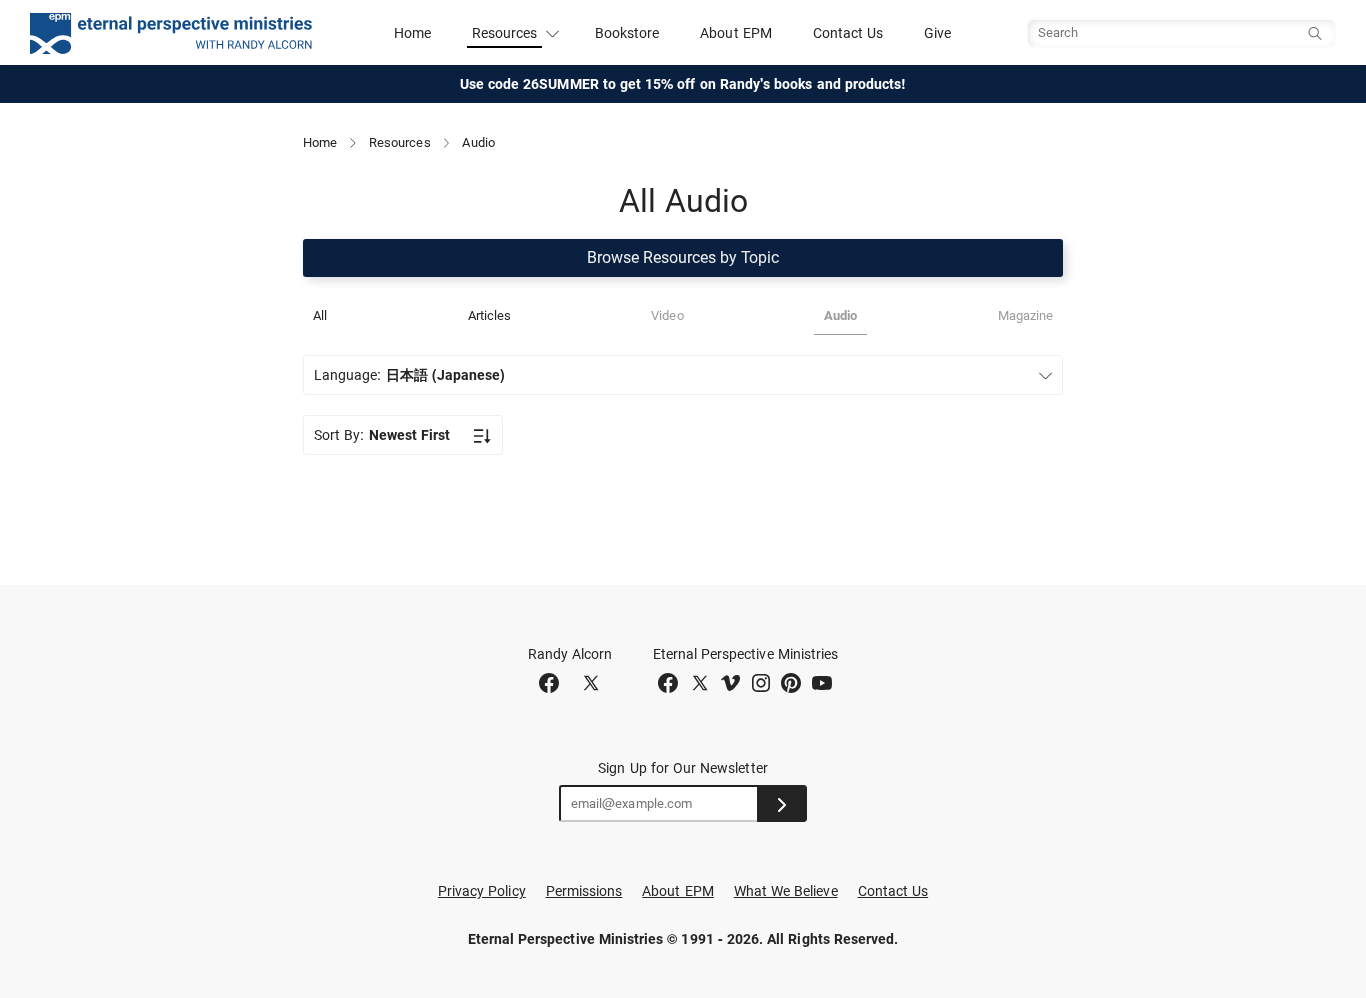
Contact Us (848, 33)
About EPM (736, 33)
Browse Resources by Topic (683, 257)
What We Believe (786, 891)
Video (667, 315)
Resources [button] (505, 33)
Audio (840, 315)
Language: (409, 375)
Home (412, 33)
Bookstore (627, 33)
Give (937, 33)
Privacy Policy (482, 891)
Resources (400, 142)
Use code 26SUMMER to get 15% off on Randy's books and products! (683, 84)
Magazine (1025, 315)
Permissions (584, 891)
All (320, 315)
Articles (489, 315)
